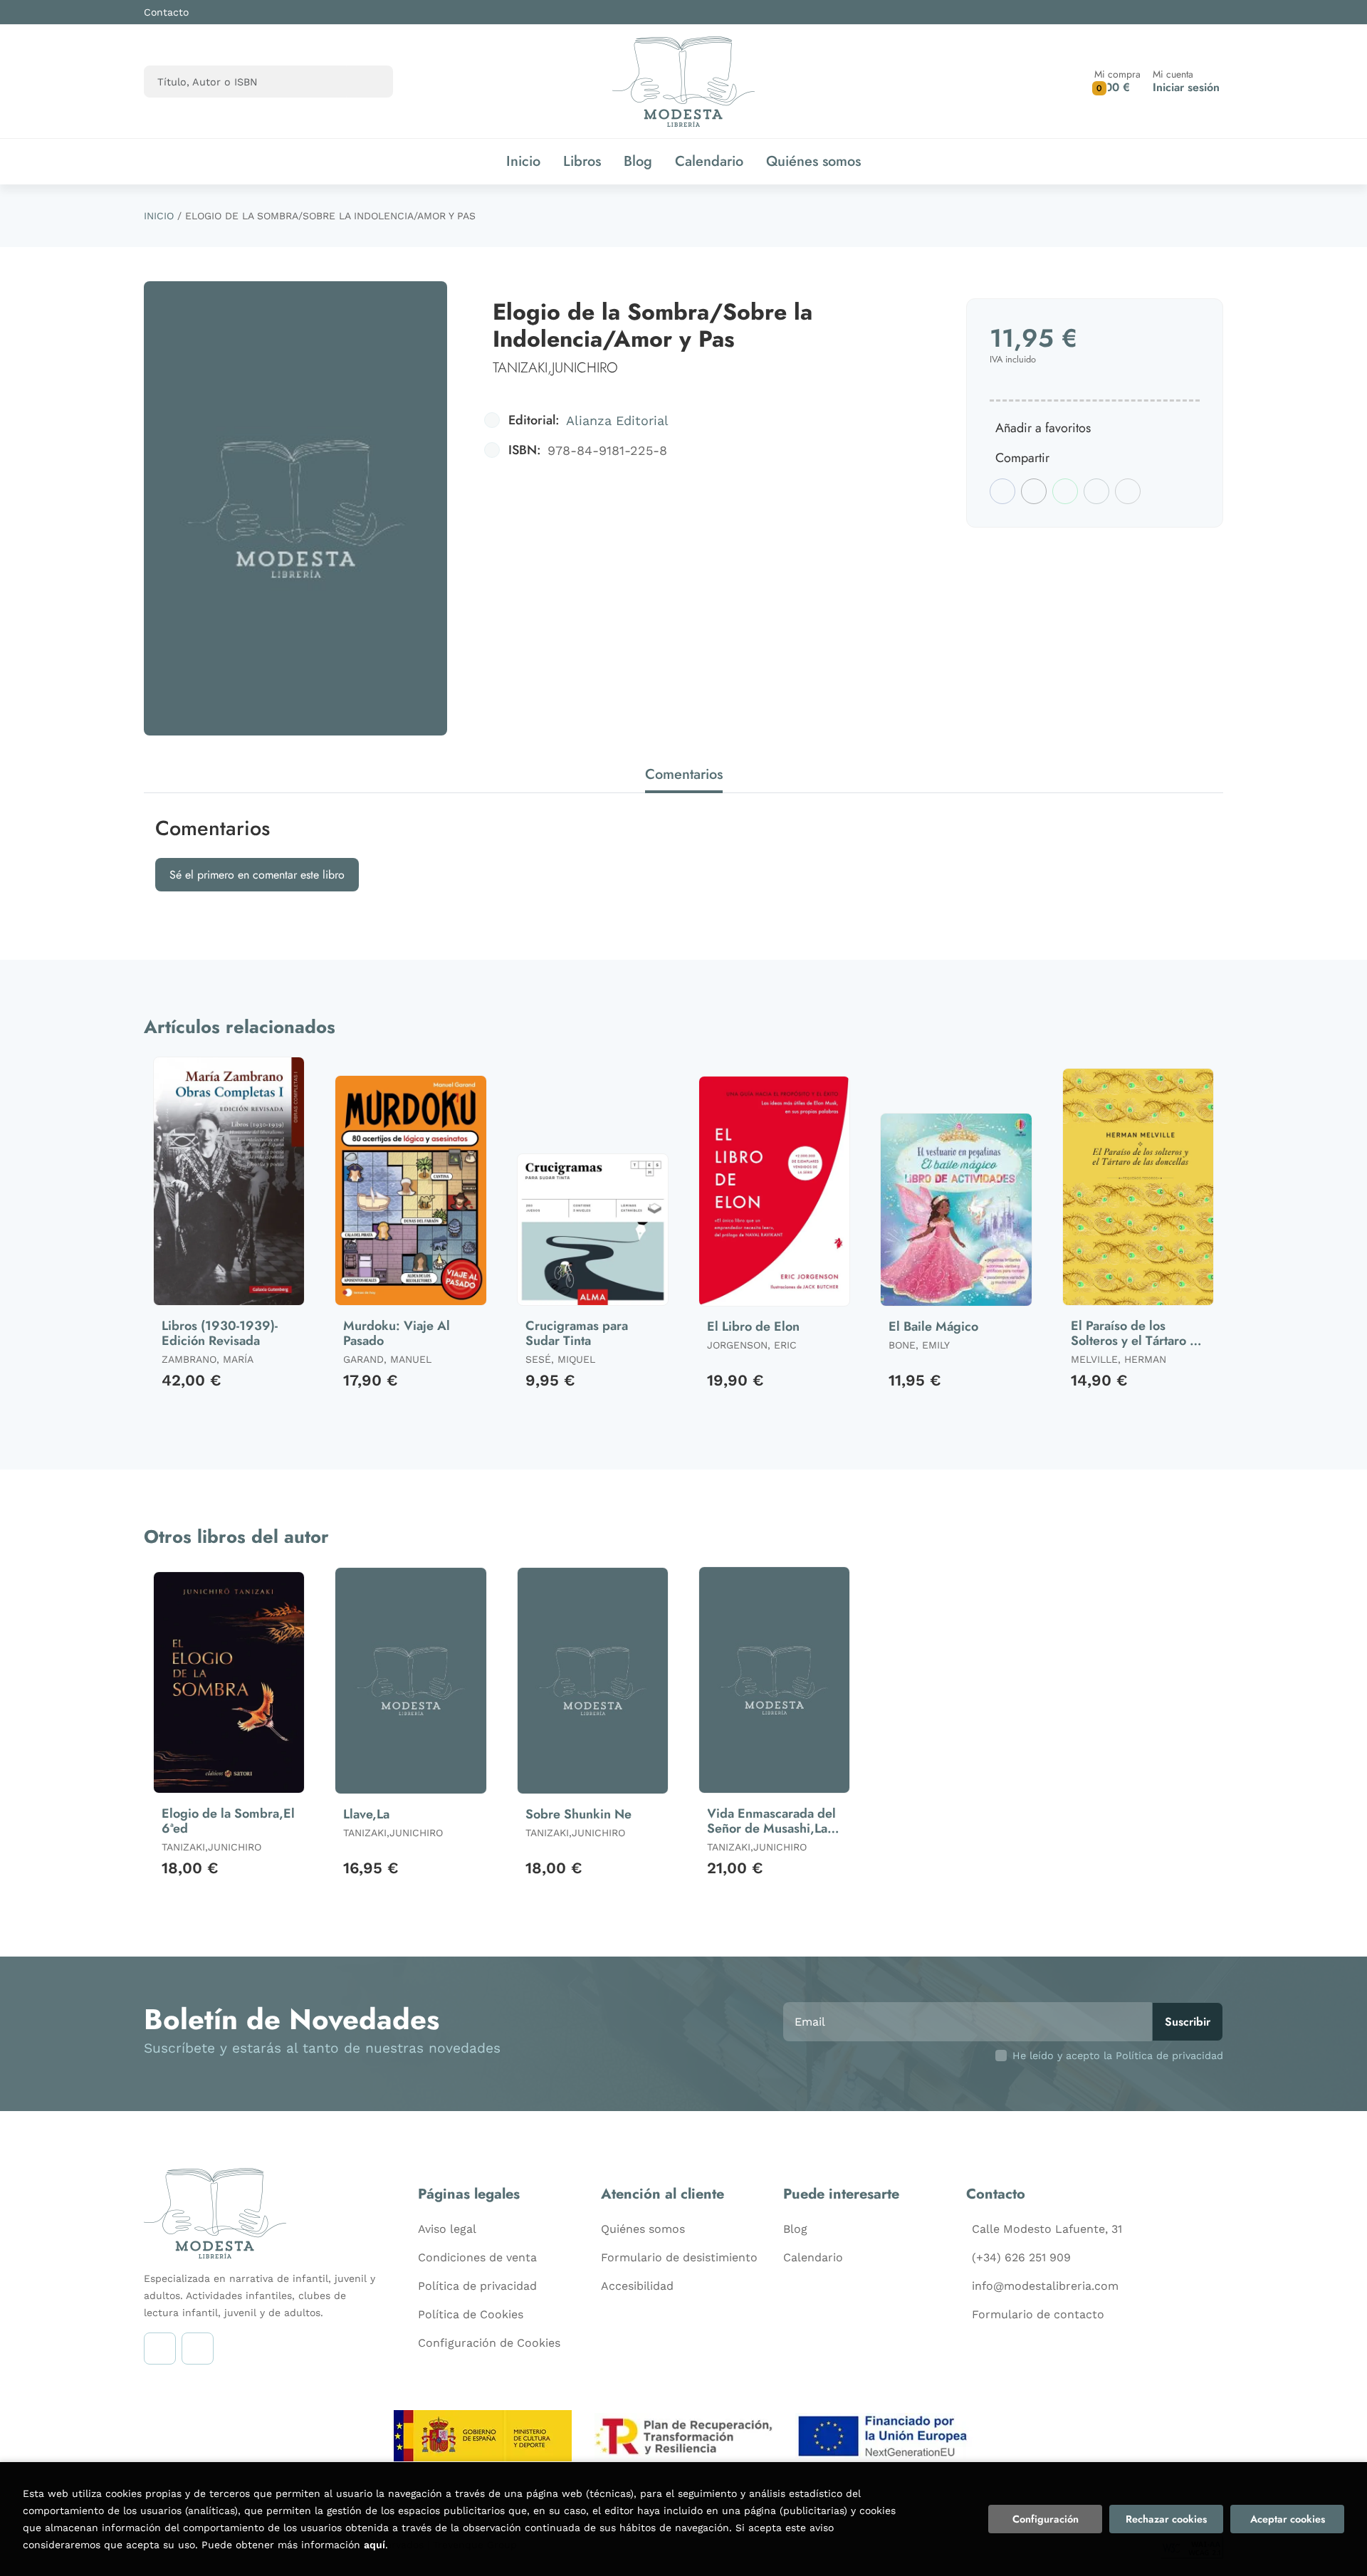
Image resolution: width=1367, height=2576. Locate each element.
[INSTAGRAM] (160, 2349)
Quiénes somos (643, 2229)
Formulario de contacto (1038, 2314)
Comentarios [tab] (684, 774)
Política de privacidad (477, 2286)
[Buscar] (370, 82)
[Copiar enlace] (1128, 491)
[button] (1117, 82)
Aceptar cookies (1288, 2519)
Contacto (166, 12)
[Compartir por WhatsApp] (1065, 491)
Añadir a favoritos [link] (1043, 428)
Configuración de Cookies (489, 2343)
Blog (795, 2229)
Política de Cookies (471, 2314)
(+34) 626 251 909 (1021, 2257)
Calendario (813, 2257)
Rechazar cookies (1166, 2519)
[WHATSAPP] (198, 2349)
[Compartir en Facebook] (1002, 491)
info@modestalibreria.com (1045, 2286)
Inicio (159, 216)
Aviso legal (447, 2229)
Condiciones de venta (477, 2257)
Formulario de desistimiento (679, 2257)
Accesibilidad (637, 2286)
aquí (375, 2545)
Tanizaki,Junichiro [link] (555, 368)
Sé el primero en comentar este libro (257, 875)
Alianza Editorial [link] (617, 420)
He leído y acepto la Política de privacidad (1118, 2056)
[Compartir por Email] (1096, 491)
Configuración (1046, 2519)
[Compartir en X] (1034, 491)
